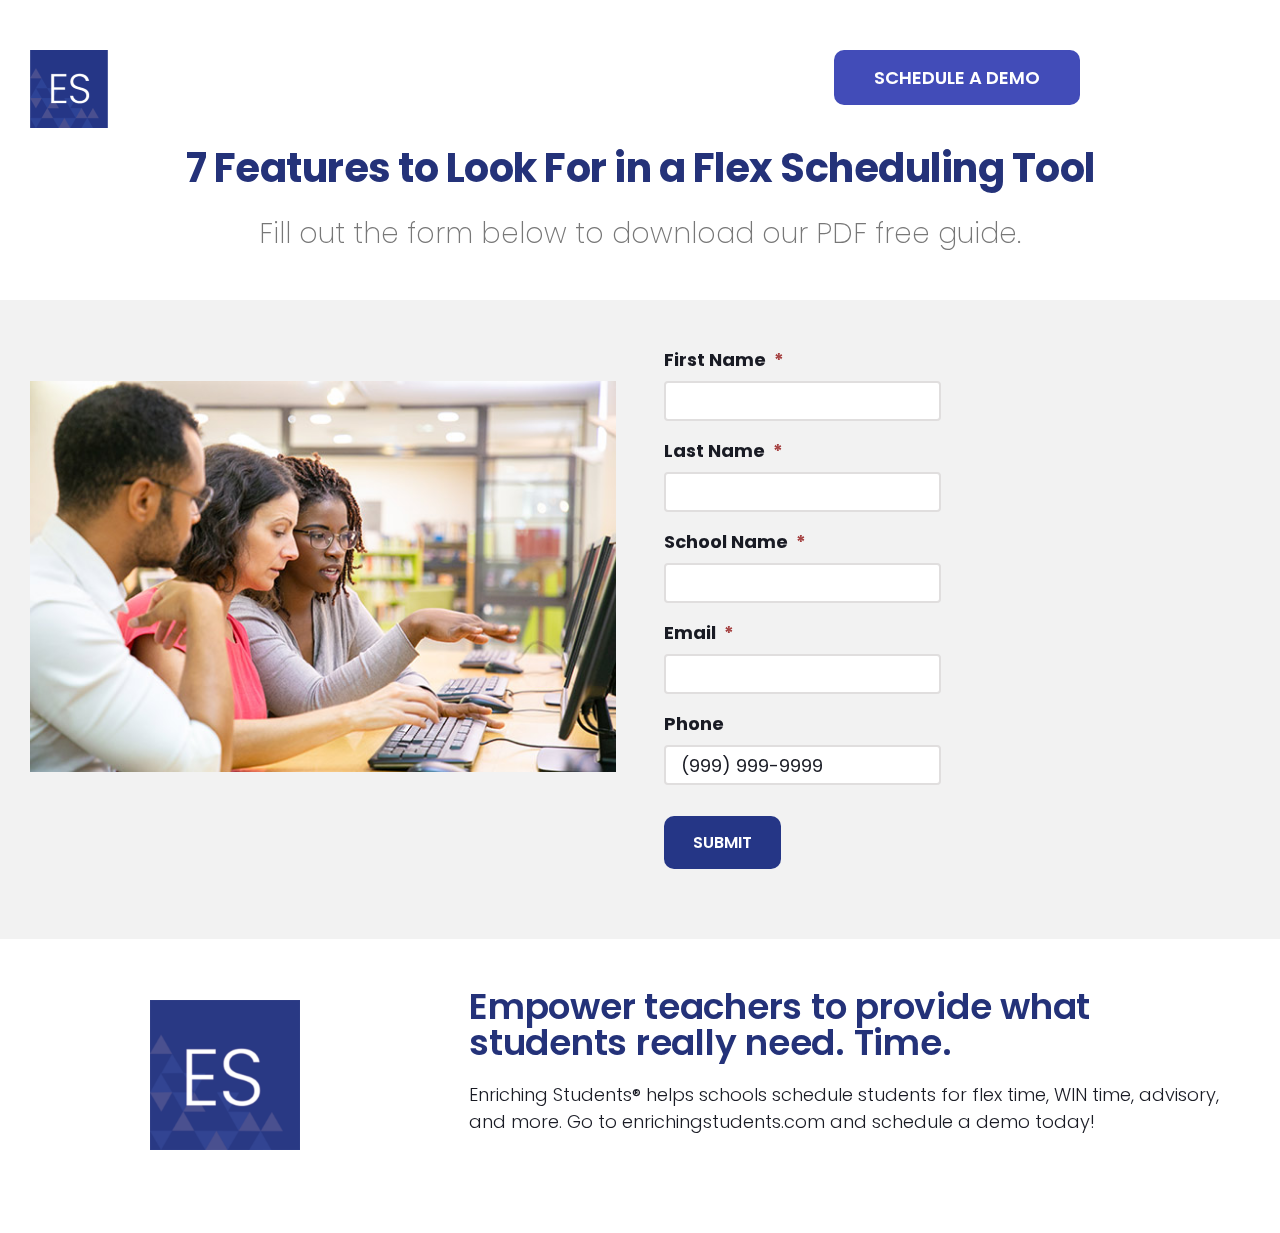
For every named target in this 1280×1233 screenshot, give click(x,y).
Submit (722, 842)
